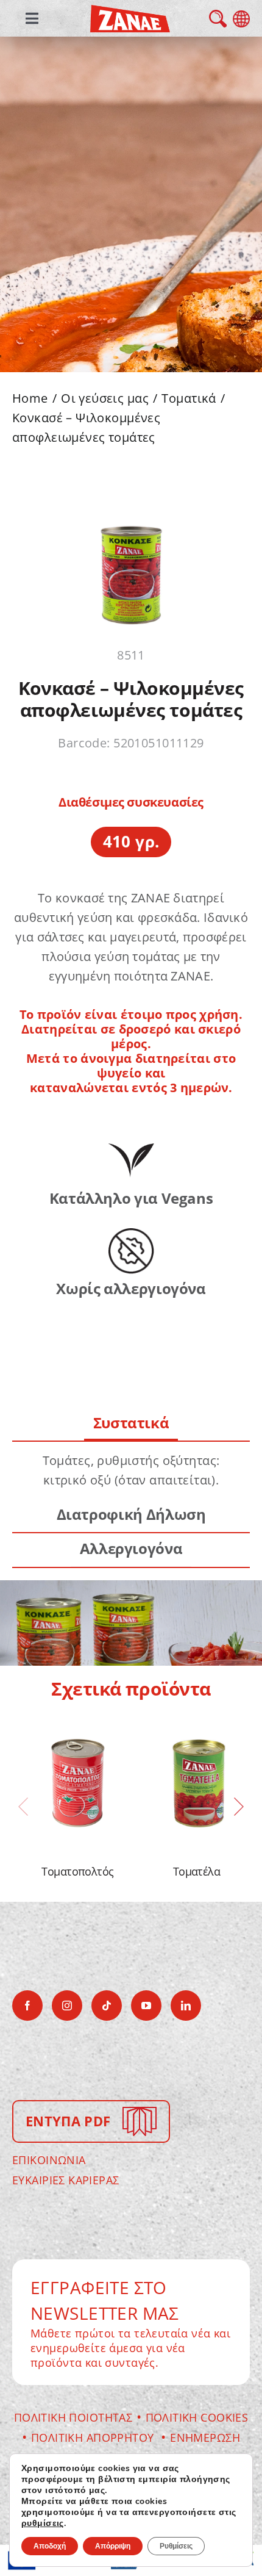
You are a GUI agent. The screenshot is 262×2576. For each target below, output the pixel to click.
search (218, 19)
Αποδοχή (50, 2546)
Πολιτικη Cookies (197, 2417)
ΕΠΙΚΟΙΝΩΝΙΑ (49, 2160)
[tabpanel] (131, 1470)
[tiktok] (107, 2006)
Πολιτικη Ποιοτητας (73, 2417)
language (241, 19)
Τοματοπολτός (78, 1871)
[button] (23, 1807)
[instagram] (67, 2006)
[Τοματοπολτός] (78, 1783)
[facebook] (27, 2006)
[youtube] (146, 2006)
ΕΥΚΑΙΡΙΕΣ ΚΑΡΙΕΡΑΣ (66, 2180)
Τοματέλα (197, 1871)
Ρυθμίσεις (176, 2546)
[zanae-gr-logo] (130, 13)
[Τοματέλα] (196, 1783)
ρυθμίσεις (43, 2524)
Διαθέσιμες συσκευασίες (131, 802)
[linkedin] (186, 2006)
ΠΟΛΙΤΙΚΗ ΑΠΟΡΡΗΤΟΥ (94, 2437)
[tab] (131, 1424)
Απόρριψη (113, 2546)
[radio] (131, 842)
